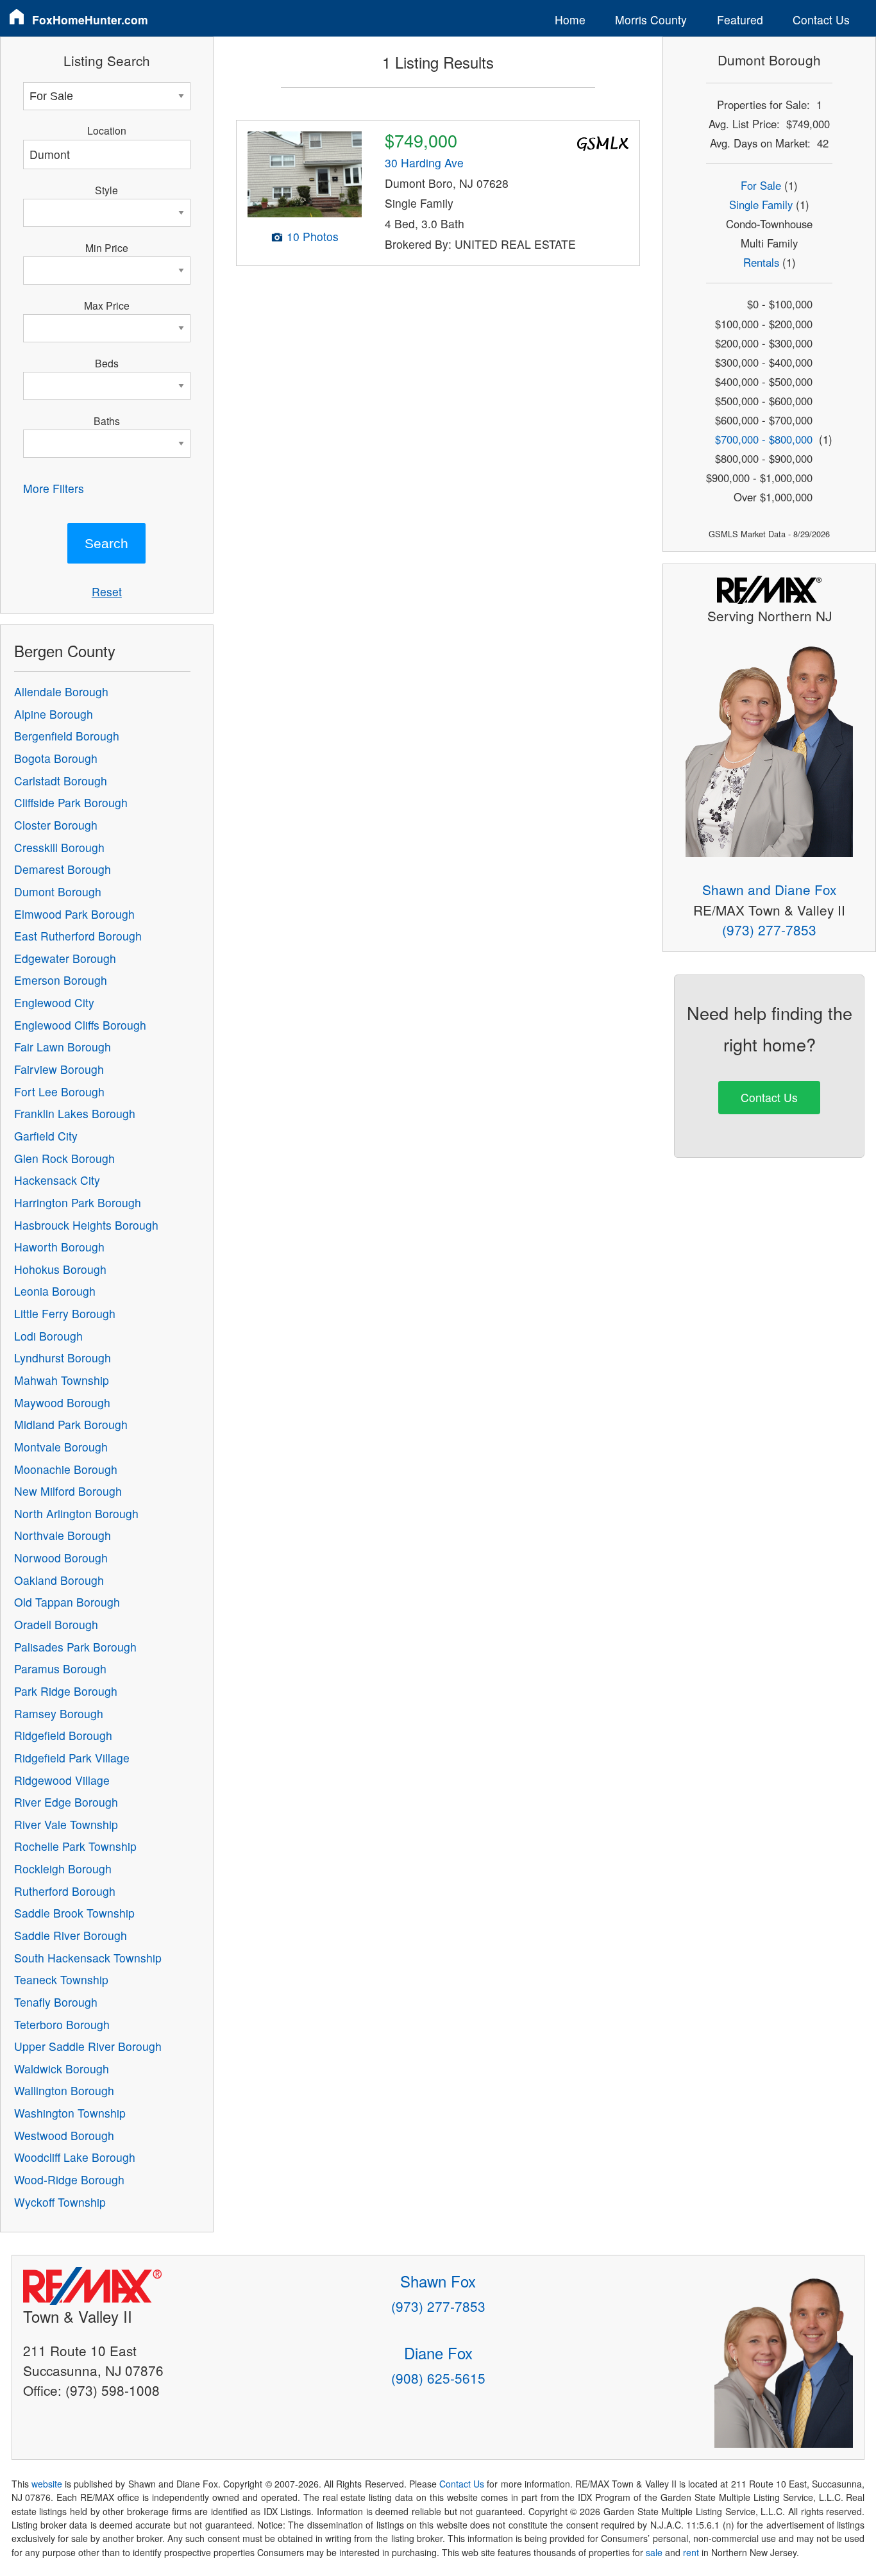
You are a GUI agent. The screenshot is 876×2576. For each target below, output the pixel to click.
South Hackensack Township (88, 1958)
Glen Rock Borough (64, 1158)
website (47, 2484)
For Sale (761, 185)
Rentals (761, 262)
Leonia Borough (55, 1291)
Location (107, 130)
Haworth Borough (59, 1247)
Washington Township (70, 2113)
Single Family (761, 205)
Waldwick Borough (62, 2069)
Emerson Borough (61, 980)
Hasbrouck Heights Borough (86, 1225)
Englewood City (54, 1002)
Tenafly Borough (56, 2002)
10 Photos (313, 236)
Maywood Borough (62, 1402)
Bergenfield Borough (67, 736)
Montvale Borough (61, 1447)
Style (106, 190)
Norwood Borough (61, 1558)
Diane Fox (438, 2353)
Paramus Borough (60, 1669)
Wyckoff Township (60, 2202)
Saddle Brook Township (74, 1913)
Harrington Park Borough (78, 1202)
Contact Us (821, 20)
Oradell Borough (56, 1624)
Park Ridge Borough (66, 1691)
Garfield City (46, 1136)
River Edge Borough (66, 1802)
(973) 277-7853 (769, 930)
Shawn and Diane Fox (769, 889)
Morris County (651, 20)
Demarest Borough (63, 869)
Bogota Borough (56, 758)
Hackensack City (57, 1180)
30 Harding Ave (424, 163)
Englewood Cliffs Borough (80, 1025)
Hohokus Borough (60, 1269)
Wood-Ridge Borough (69, 2179)
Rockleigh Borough (63, 1869)
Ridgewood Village (62, 1780)
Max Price (107, 305)
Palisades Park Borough (75, 1647)
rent (691, 2552)
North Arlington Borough (76, 1513)
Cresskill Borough (59, 847)
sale (654, 2552)
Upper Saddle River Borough (88, 2046)
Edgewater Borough (65, 958)
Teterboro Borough (62, 2024)
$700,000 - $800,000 (764, 439)
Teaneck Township (61, 1979)
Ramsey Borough (59, 1713)
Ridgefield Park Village (72, 1758)
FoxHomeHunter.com (90, 20)
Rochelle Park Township (75, 1846)
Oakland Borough (59, 1580)
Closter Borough (56, 825)
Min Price (107, 247)
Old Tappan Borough (67, 1602)
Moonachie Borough (66, 1469)
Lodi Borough (48, 1336)
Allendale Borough (61, 691)
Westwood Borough (64, 2135)
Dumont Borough (58, 891)
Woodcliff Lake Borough (75, 2157)
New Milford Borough (68, 1491)
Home (570, 20)
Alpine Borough (54, 714)
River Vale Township (66, 1824)
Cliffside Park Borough (71, 802)
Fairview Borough (59, 1069)
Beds (107, 363)
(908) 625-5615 (438, 2378)
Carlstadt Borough (61, 781)
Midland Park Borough (71, 1424)
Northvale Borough (63, 1535)
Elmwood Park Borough (74, 914)
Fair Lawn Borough (63, 1047)
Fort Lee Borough (59, 1091)
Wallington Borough (64, 2090)
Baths (107, 421)
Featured (740, 20)
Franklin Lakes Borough (75, 1113)
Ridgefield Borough (63, 1735)
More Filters (54, 488)
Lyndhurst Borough (63, 1358)
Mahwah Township (62, 1380)
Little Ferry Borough (65, 1313)
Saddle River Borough (71, 1935)
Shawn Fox (438, 2281)
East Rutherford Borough (78, 936)
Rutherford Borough (65, 1891)
